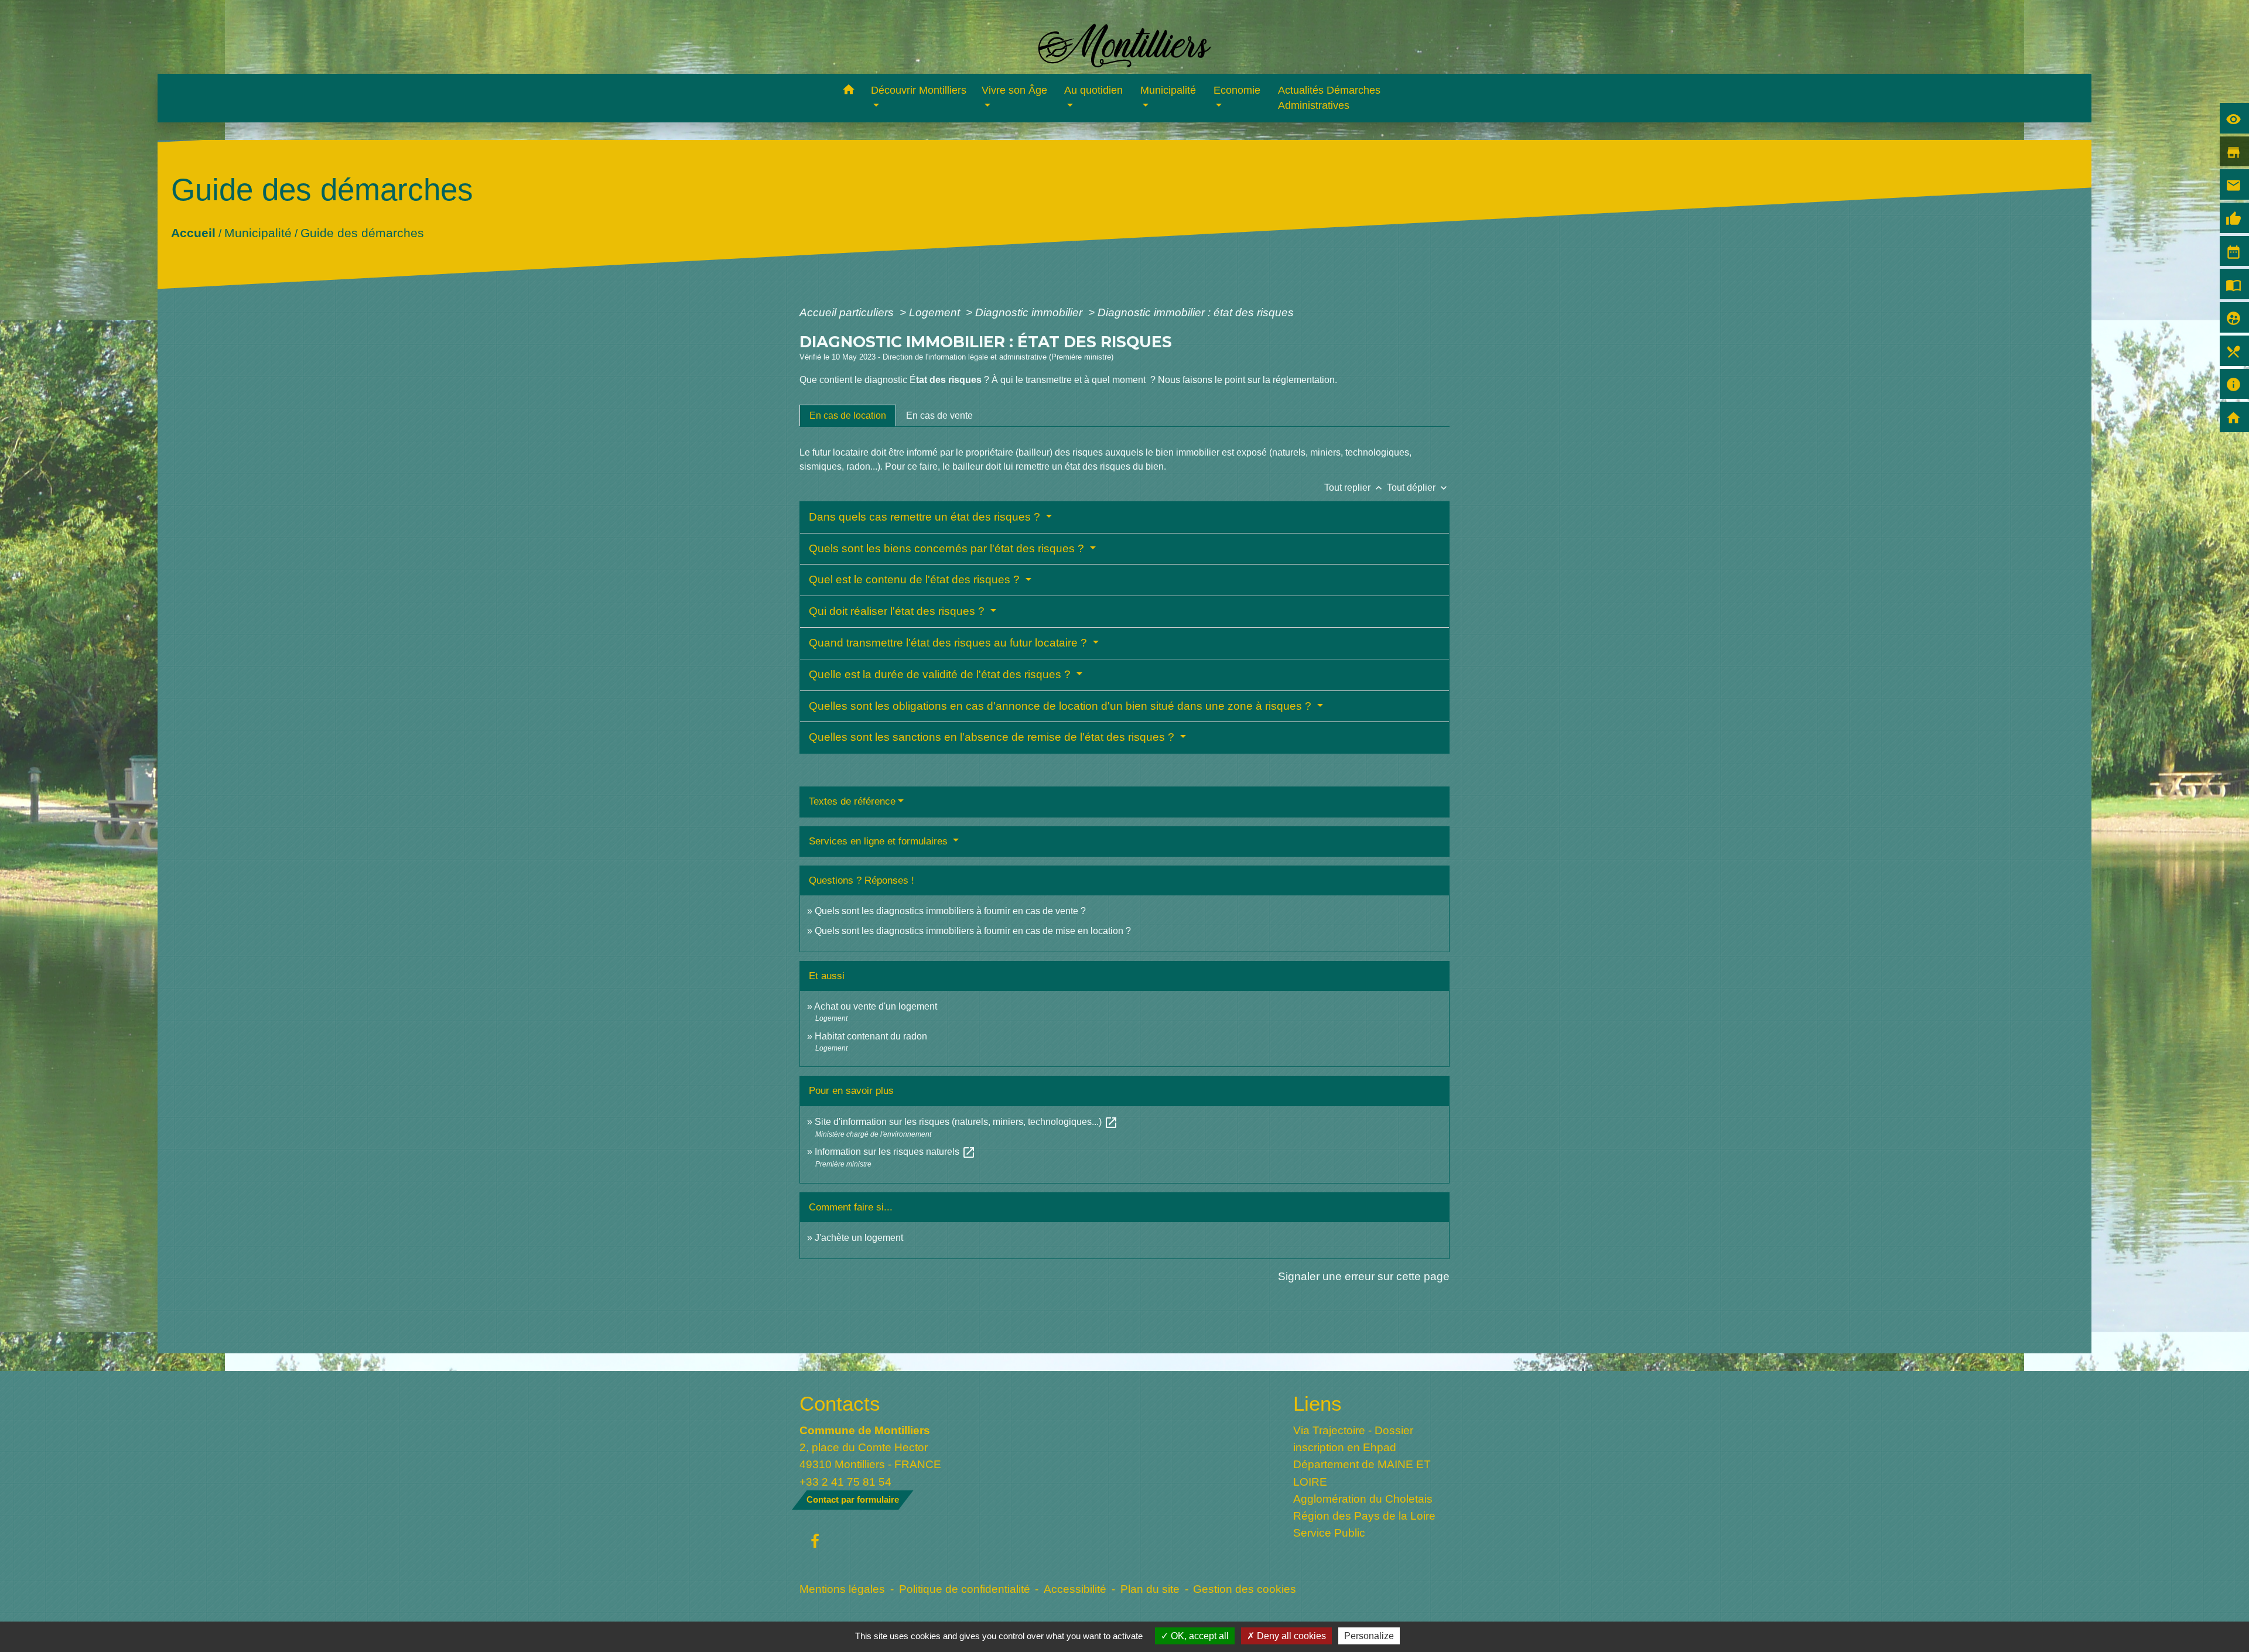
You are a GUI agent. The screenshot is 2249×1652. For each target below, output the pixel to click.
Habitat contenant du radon (871, 1036)
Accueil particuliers (848, 312)
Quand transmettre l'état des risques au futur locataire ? (949, 643)
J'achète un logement (859, 1238)
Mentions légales (842, 1589)
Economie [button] (1237, 90)
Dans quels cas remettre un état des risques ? (926, 517)
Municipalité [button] (1168, 90)
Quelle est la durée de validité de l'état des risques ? (941, 674)
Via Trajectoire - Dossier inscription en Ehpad (1353, 1439)
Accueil (193, 232)
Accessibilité (1075, 1589)
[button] (848, 92)
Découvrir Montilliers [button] (919, 90)
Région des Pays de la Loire (1364, 1516)
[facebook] (815, 1542)
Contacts (840, 1403)
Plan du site (1150, 1589)
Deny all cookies (1290, 1636)
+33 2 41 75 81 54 (845, 1482)
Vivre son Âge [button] (1014, 90)
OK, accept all (1199, 1636)
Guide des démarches (362, 232)
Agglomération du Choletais (1363, 1499)
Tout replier (1354, 488)
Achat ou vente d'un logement (876, 1006)
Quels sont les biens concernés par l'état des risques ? (948, 548)
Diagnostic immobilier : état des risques (1196, 312)
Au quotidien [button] (1093, 90)
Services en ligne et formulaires (880, 841)
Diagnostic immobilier (1030, 312)
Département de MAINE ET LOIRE (1362, 1473)
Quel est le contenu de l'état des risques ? (916, 579)
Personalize (1369, 1636)
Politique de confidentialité (965, 1589)
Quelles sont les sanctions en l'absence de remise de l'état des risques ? (993, 737)
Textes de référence (852, 801)
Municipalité (257, 232)
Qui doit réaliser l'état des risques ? (898, 611)
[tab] (848, 416)
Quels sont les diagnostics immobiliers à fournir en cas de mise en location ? (973, 931)
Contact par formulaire (853, 1499)
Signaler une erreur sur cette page (1364, 1276)
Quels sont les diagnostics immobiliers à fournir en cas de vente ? (950, 911)
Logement (936, 312)
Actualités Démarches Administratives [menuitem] (1329, 98)
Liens (1317, 1403)
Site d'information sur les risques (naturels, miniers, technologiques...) (966, 1122)
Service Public (1329, 1533)
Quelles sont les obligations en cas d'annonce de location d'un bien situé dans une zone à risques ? (1062, 706)
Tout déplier (1418, 488)
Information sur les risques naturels (895, 1152)
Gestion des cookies (1245, 1589)
